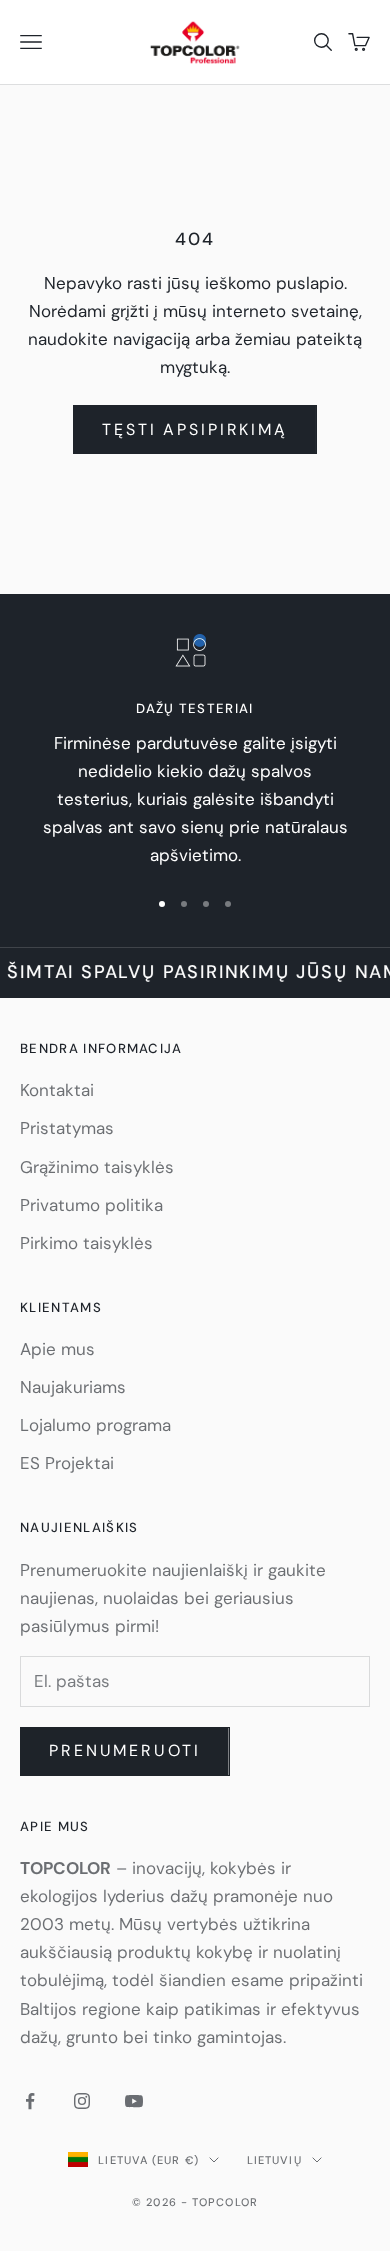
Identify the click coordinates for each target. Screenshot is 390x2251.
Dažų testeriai (194, 708)
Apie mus (57, 1349)
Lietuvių (274, 2160)
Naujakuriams (73, 1387)
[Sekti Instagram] (82, 2101)
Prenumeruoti (125, 1750)
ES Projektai (67, 1463)
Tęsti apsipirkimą (195, 429)
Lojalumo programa (95, 1425)
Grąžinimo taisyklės (97, 1167)
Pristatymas (67, 1128)
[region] (195, 751)
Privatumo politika (91, 1205)
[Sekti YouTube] (134, 2101)
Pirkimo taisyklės (86, 1243)
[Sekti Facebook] (30, 2101)
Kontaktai (57, 1090)
